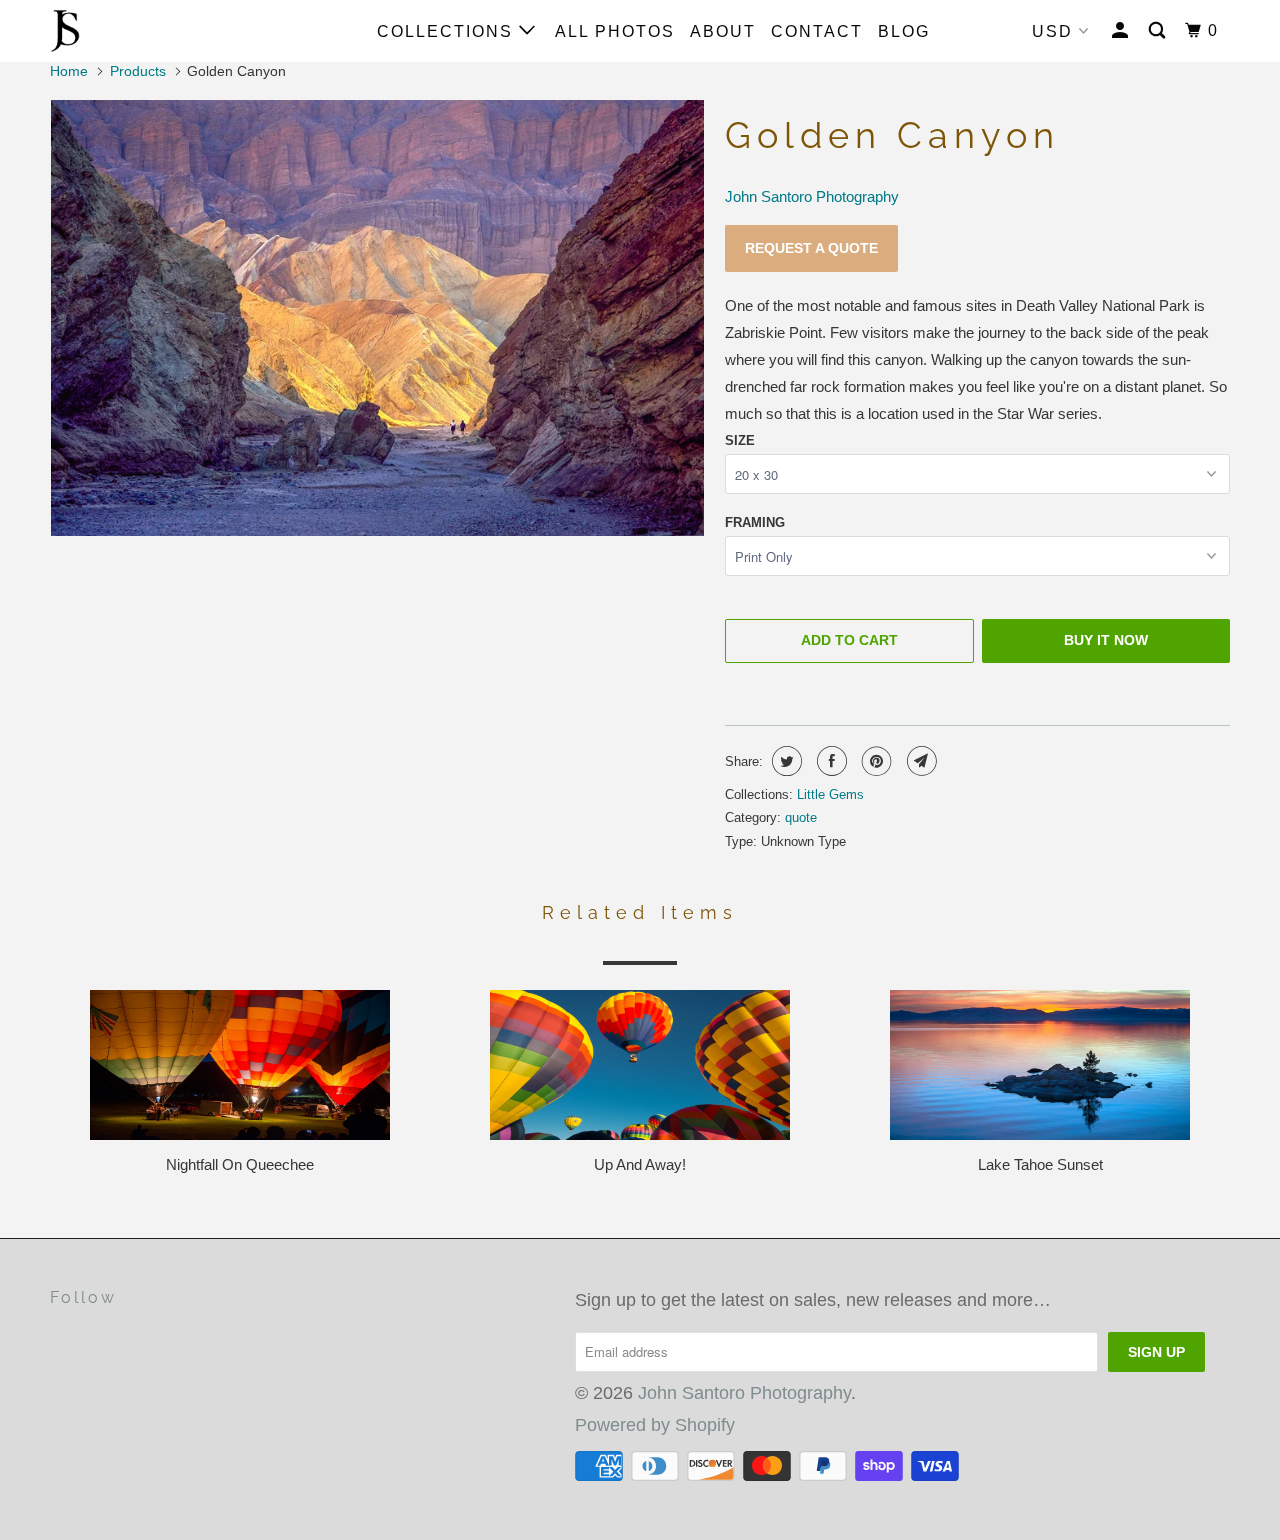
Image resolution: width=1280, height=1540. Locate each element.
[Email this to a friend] (919, 761)
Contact (817, 31)
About (723, 31)
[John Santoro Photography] (152, 31)
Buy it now (1106, 640)
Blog (904, 31)
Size (740, 440)
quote (801, 817)
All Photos (615, 31)
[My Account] (1122, 31)
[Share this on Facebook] (829, 761)
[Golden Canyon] (377, 318)
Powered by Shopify (655, 1425)
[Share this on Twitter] (784, 761)
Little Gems (830, 794)
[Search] (1159, 31)
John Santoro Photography (812, 196)
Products (138, 71)
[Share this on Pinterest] (874, 761)
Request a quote (811, 248)
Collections (448, 31)
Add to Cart (849, 640)
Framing (755, 522)
